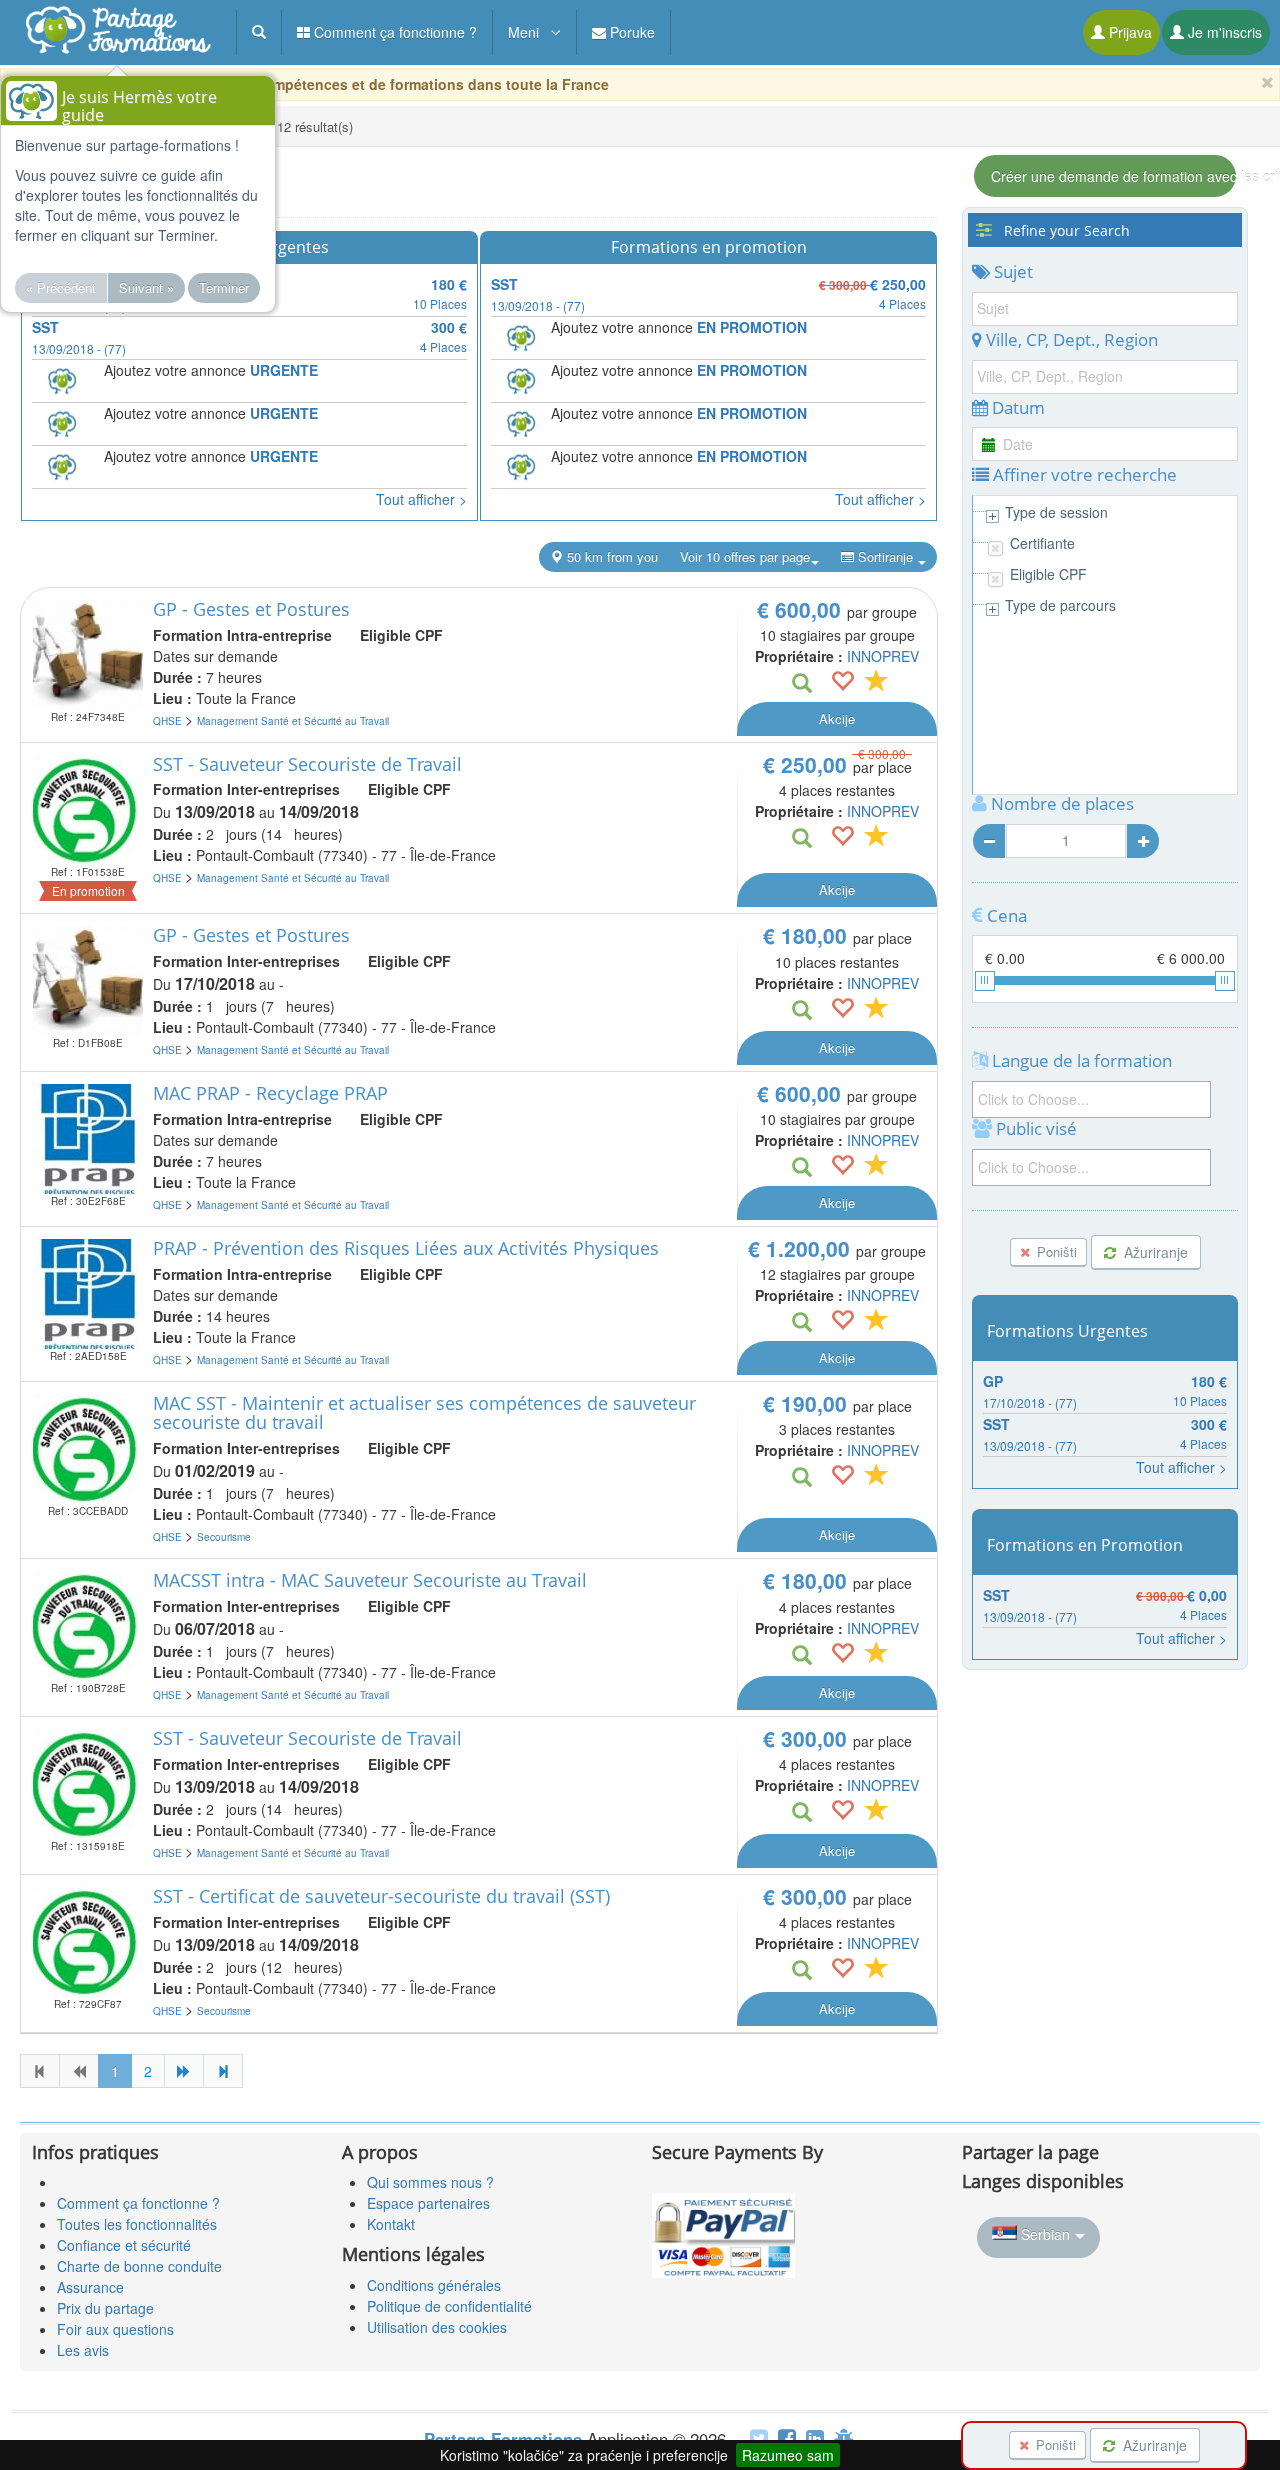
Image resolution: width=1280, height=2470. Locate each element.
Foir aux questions (115, 2329)
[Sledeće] (184, 2071)
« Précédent (61, 287)
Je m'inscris (1223, 32)
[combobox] (1091, 1099)
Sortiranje (885, 556)
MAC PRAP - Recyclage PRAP (270, 1093)
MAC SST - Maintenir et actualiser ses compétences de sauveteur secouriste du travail (424, 1413)
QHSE (169, 721)
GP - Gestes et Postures (251, 609)
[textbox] (1087, 1099)
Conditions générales (434, 2285)
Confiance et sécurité (124, 2245)
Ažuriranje (1154, 1252)
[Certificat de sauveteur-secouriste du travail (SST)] (88, 1942)
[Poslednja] (223, 2071)
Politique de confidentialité (449, 2306)
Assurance (90, 2287)
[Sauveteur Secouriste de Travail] (88, 810)
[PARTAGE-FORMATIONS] (117, 37)
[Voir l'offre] (802, 684)
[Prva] (40, 2071)
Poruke (630, 32)
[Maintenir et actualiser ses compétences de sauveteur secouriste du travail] (88, 1449)
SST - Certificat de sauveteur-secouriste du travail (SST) (381, 1896)
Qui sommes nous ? (430, 2182)
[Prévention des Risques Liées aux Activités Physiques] (88, 1294)
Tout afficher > (421, 499)
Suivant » (146, 287)
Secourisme (224, 1537)
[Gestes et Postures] (88, 655)
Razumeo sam (788, 2455)
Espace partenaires (428, 2203)
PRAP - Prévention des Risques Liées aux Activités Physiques (406, 1248)
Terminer (224, 287)
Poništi (1055, 1251)
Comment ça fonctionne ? (393, 32)
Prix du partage (105, 2308)
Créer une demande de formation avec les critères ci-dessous (1113, 176)
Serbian (1045, 2234)
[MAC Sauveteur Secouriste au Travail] (88, 1626)
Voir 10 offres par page (745, 556)
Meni (529, 32)
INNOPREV (883, 656)
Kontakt (391, 2224)
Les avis (83, 2350)
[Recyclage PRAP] (88, 1139)
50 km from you (610, 556)
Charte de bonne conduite (139, 2266)
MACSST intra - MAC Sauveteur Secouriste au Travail (370, 1580)
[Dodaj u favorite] (842, 683)
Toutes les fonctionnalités (137, 2224)
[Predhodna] (79, 2071)
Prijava (1128, 32)
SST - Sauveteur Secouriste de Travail (307, 764)
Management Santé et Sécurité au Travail (293, 721)
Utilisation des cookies (437, 2327)
